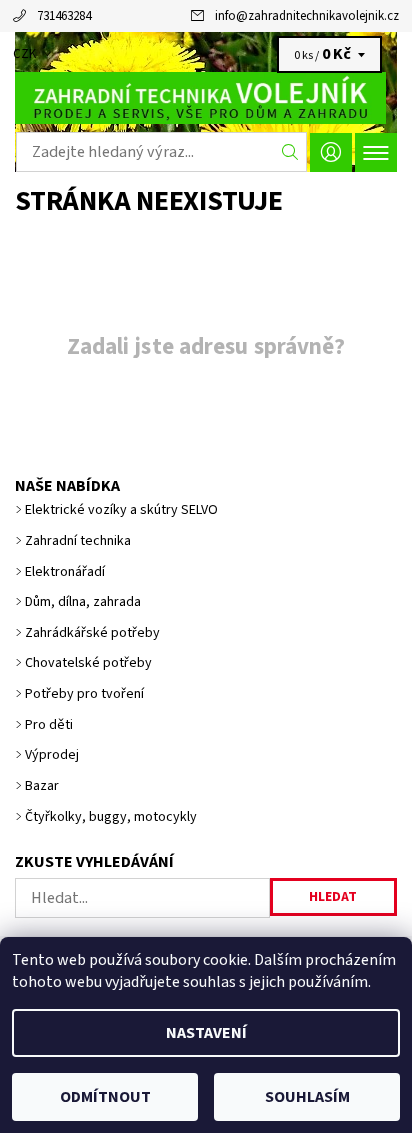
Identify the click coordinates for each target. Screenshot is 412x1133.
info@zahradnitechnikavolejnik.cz (307, 16)
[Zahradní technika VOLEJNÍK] (206, 98)
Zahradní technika (78, 541)
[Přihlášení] (331, 152)
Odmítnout (105, 1097)
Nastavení (206, 1033)
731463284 (64, 16)
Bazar (42, 786)
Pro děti (49, 725)
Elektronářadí (65, 572)
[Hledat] (290, 152)
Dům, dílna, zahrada (83, 602)
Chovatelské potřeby (88, 663)
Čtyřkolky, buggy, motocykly (111, 817)
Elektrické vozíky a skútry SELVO (121, 510)
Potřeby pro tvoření (84, 694)
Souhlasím (307, 1097)
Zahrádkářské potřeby (92, 633)
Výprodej (52, 755)
